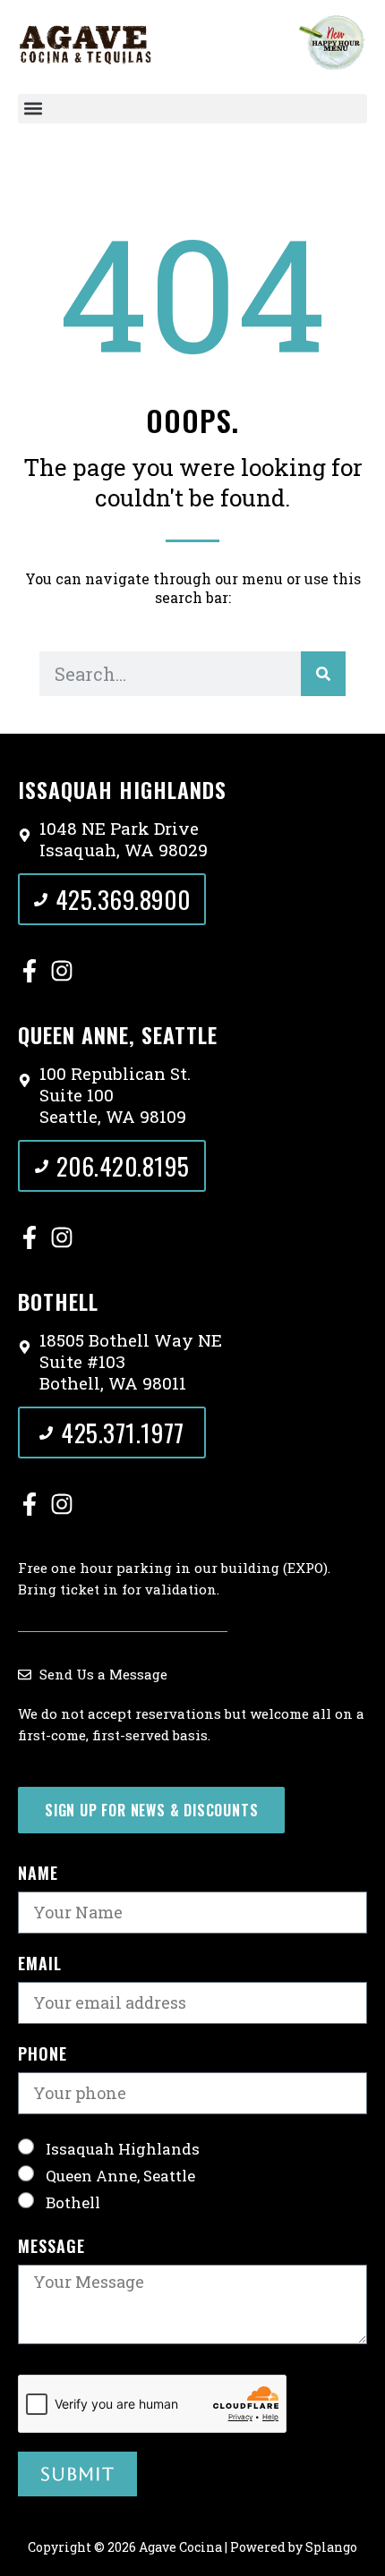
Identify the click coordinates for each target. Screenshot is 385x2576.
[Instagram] (62, 971)
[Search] (323, 674)
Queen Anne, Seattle (120, 2175)
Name (38, 1875)
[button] (192, 109)
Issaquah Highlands (123, 2148)
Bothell (73, 2202)
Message (51, 2248)
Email (40, 1965)
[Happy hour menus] (332, 42)
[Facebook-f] (30, 971)
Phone (43, 2055)
